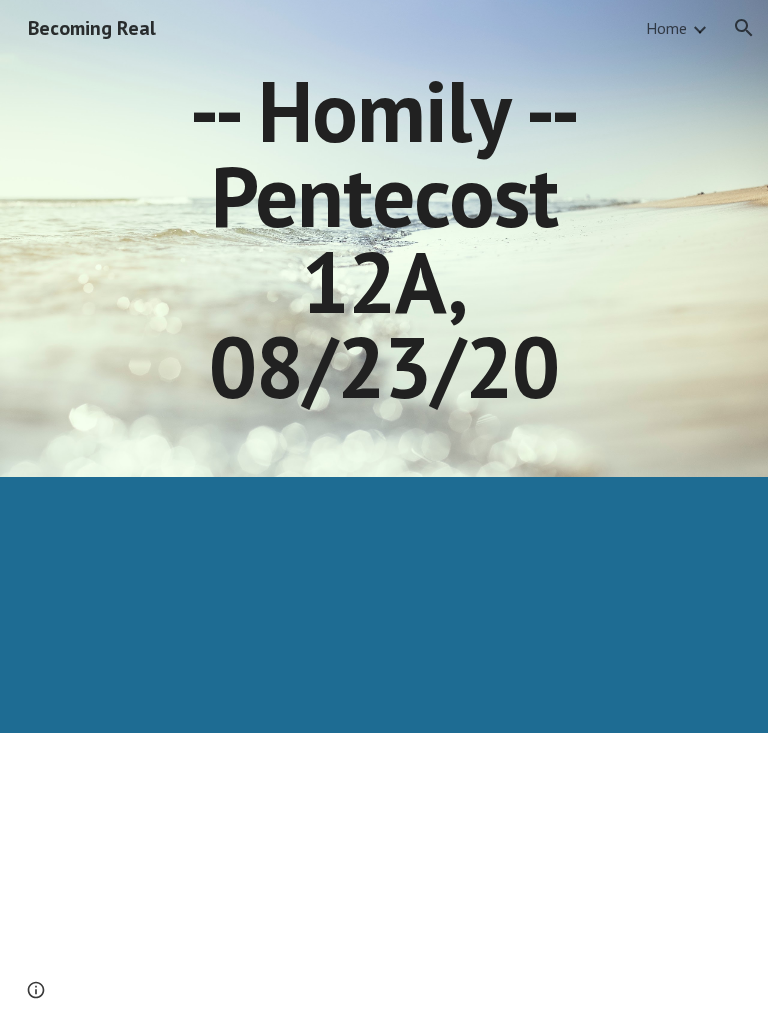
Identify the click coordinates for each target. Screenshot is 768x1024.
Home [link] (666, 28)
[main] (383, 238)
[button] (744, 28)
